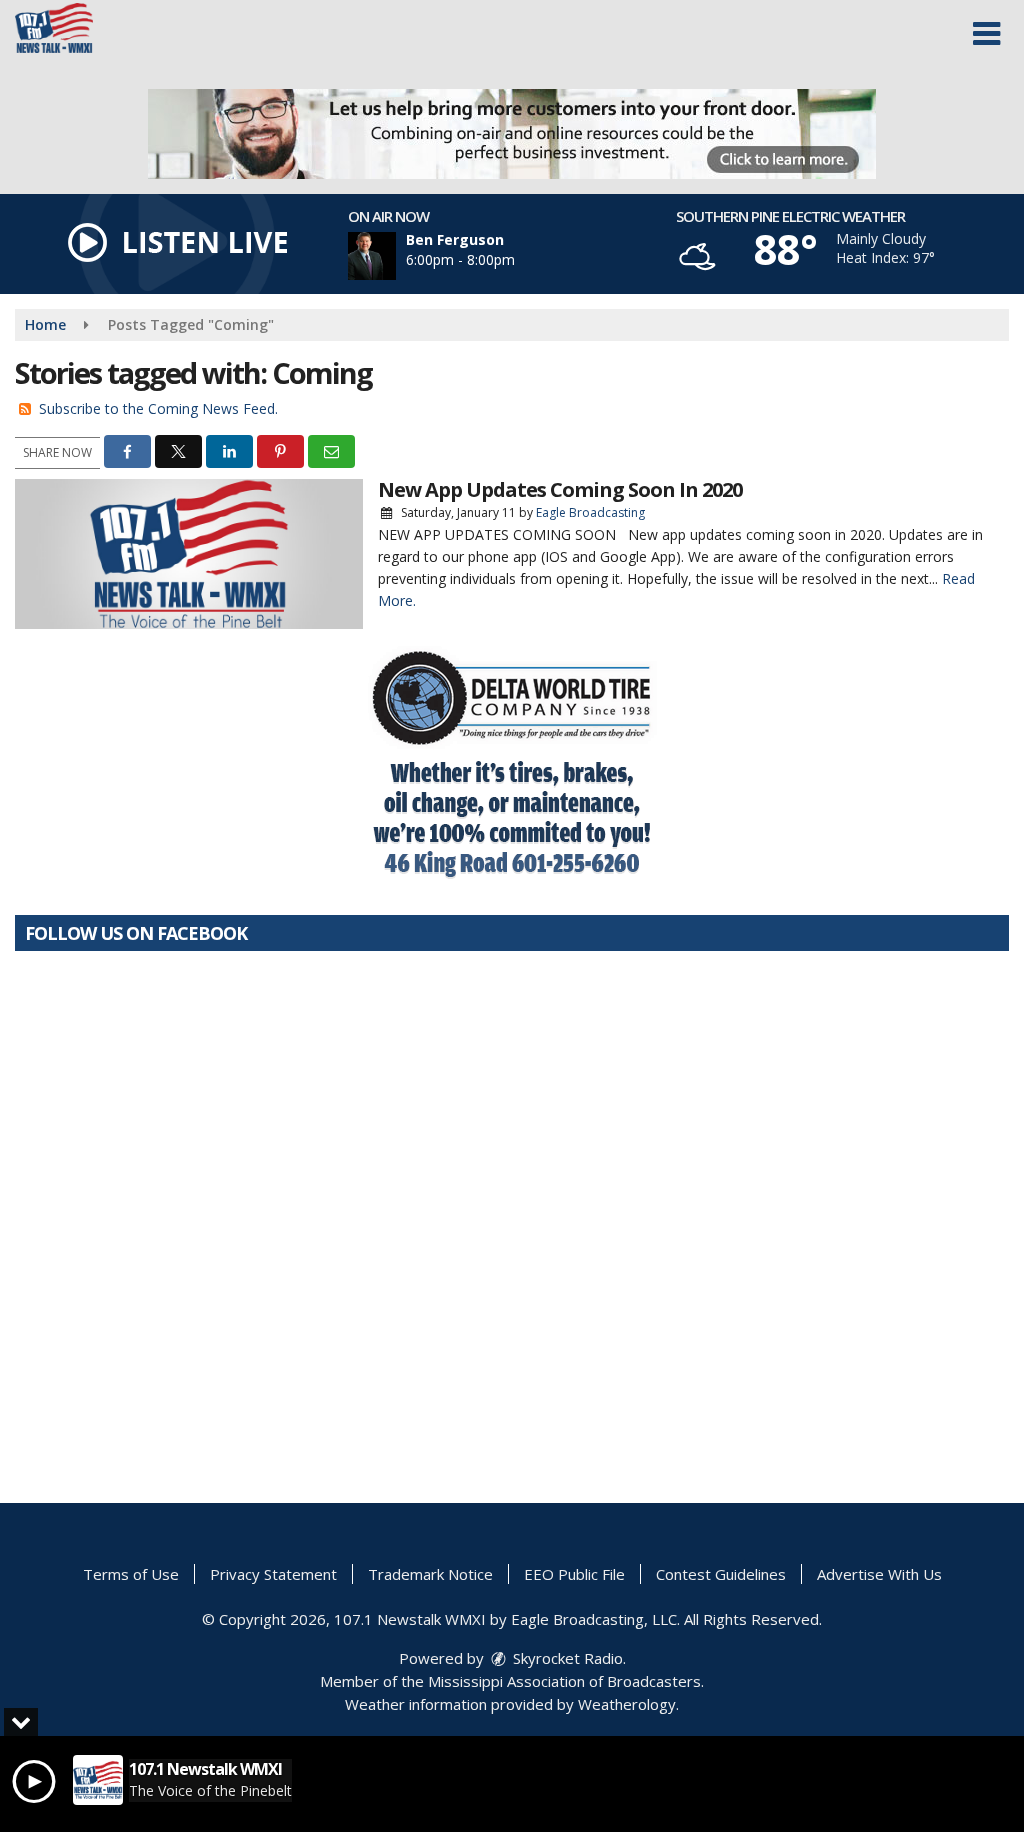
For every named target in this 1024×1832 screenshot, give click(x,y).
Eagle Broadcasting (590, 512)
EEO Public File (574, 1574)
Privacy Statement (273, 1574)
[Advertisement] (512, 134)
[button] (986, 34)
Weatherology (627, 1704)
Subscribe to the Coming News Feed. (158, 408)
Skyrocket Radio (566, 1658)
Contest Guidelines (721, 1574)
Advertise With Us (879, 1574)
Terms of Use (131, 1574)
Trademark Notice (430, 1574)
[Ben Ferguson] (396, 256)
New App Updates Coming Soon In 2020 (560, 489)
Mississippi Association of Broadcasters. (566, 1681)
